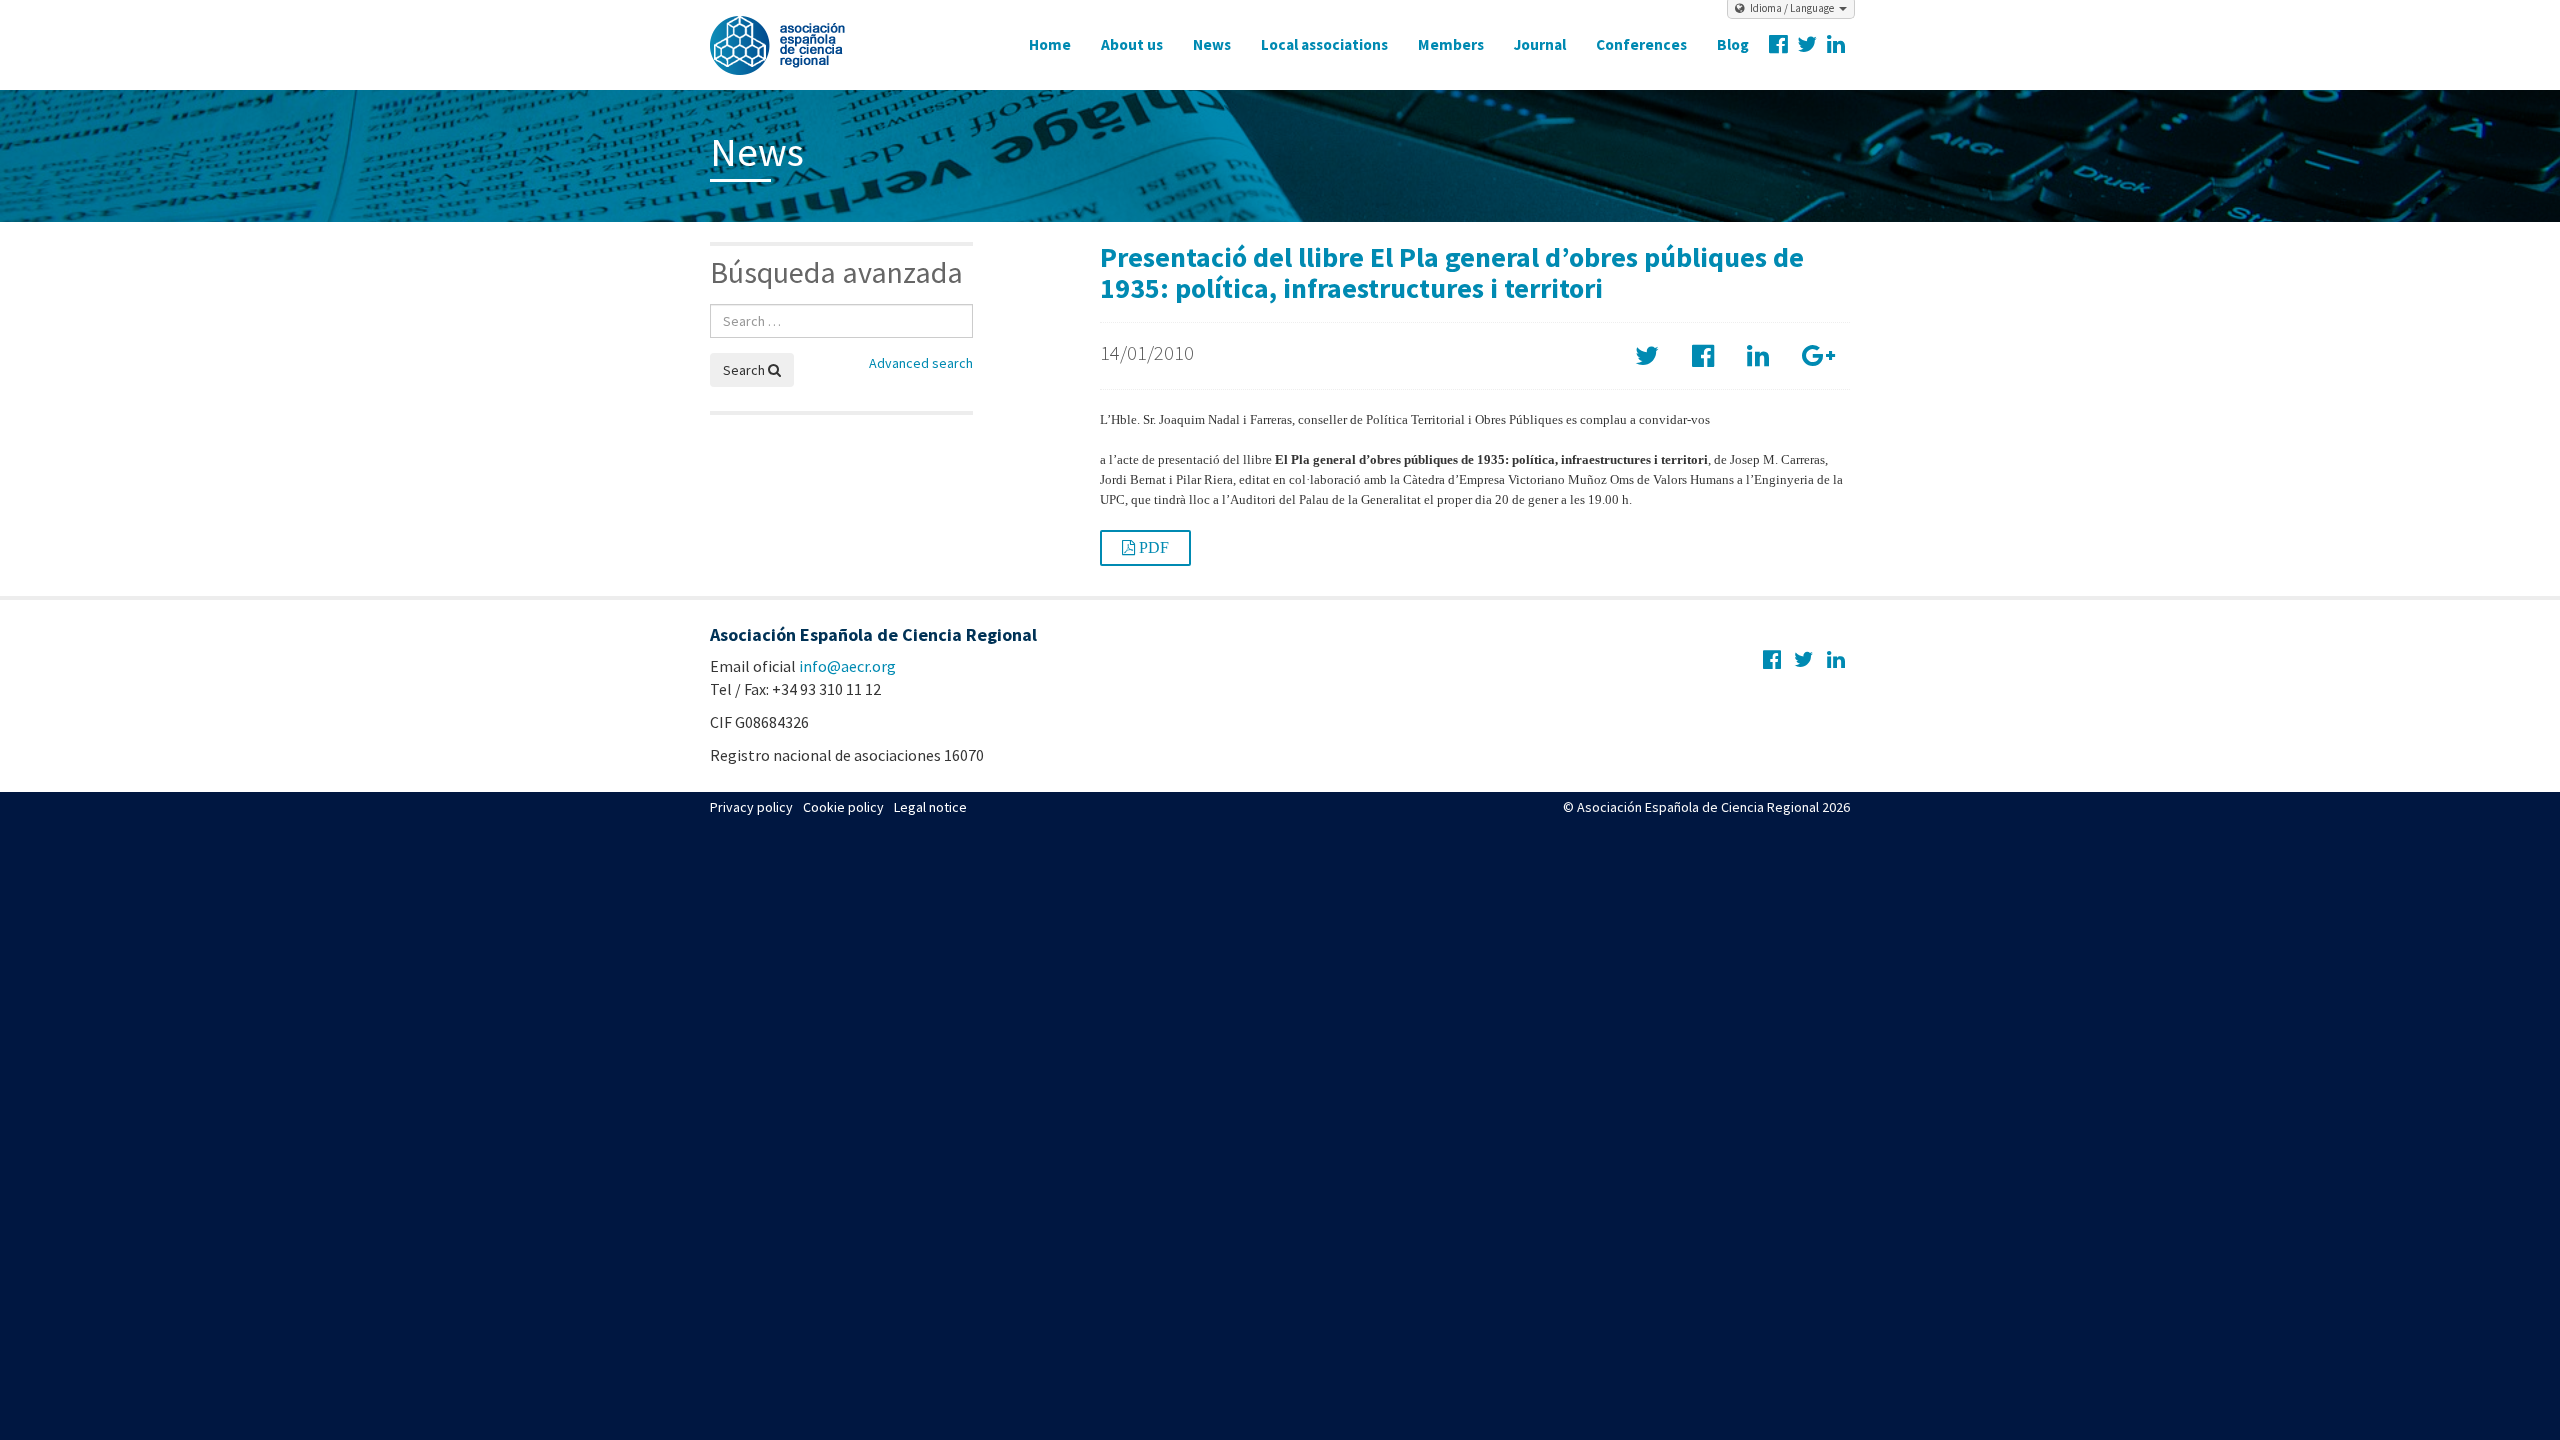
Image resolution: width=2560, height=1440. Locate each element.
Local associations (1324, 44)
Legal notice (930, 807)
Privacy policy (751, 807)
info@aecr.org (847, 666)
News (1212, 44)
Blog (1733, 44)
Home (1050, 44)
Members (1451, 44)
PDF (1152, 547)
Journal (1540, 44)
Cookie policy (843, 807)
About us (1132, 44)
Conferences (1641, 44)
